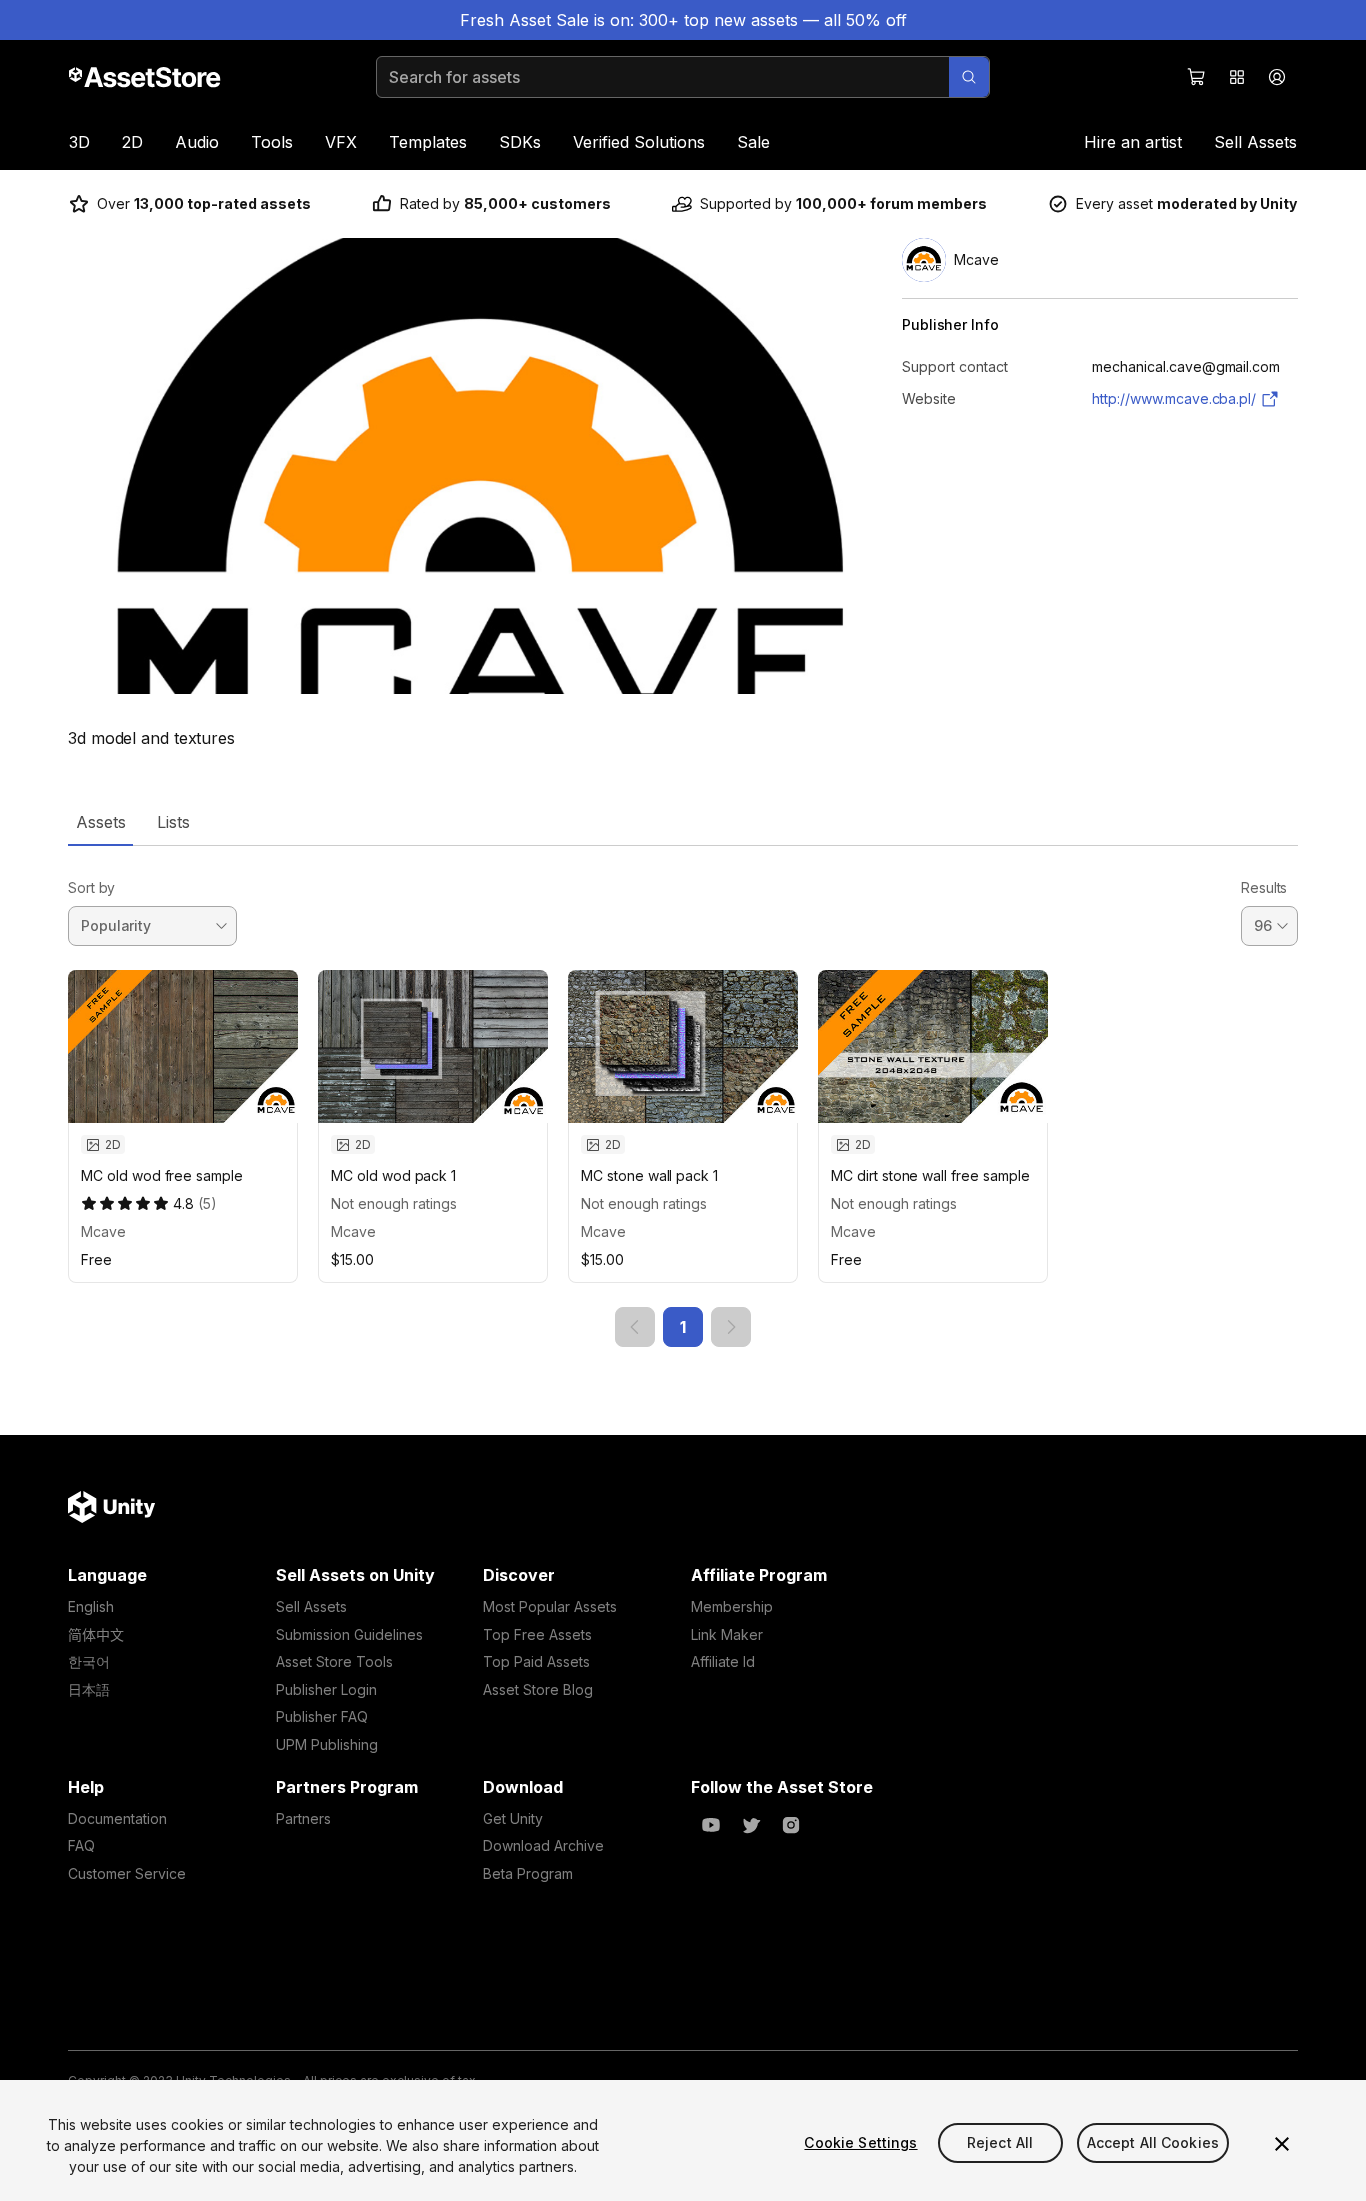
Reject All (1000, 2142)
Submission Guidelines (349, 1634)
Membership (732, 1606)
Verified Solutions (639, 142)
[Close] (1282, 2144)
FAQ (81, 1845)
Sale (753, 142)
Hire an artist (1133, 142)
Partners (303, 1818)
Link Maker (727, 1634)
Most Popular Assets (550, 1606)
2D (132, 142)
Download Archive (543, 1845)
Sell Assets (1255, 142)
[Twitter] (751, 1825)
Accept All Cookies (1153, 2142)
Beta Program (528, 1873)
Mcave (103, 1231)
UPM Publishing (327, 1744)
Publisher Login (326, 1689)
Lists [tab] (173, 822)
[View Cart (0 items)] (1197, 77)
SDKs (520, 142)
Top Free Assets (537, 1634)
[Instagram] (791, 1825)
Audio (197, 142)
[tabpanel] (683, 1096)
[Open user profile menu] (1277, 77)
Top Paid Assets (536, 1661)
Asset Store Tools (334, 1661)
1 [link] (683, 1327)
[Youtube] (711, 1825)
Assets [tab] (100, 822)
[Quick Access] (1237, 77)
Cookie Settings (860, 2142)
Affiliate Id (723, 1661)
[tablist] (683, 822)
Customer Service (127, 1873)
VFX (341, 142)
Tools (272, 142)
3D (79, 142)
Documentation (117, 1818)
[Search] (969, 77)
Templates (428, 142)
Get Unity (513, 1818)
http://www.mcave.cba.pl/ (1174, 398)
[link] (635, 1327)
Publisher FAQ (322, 1716)
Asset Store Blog (538, 1689)
